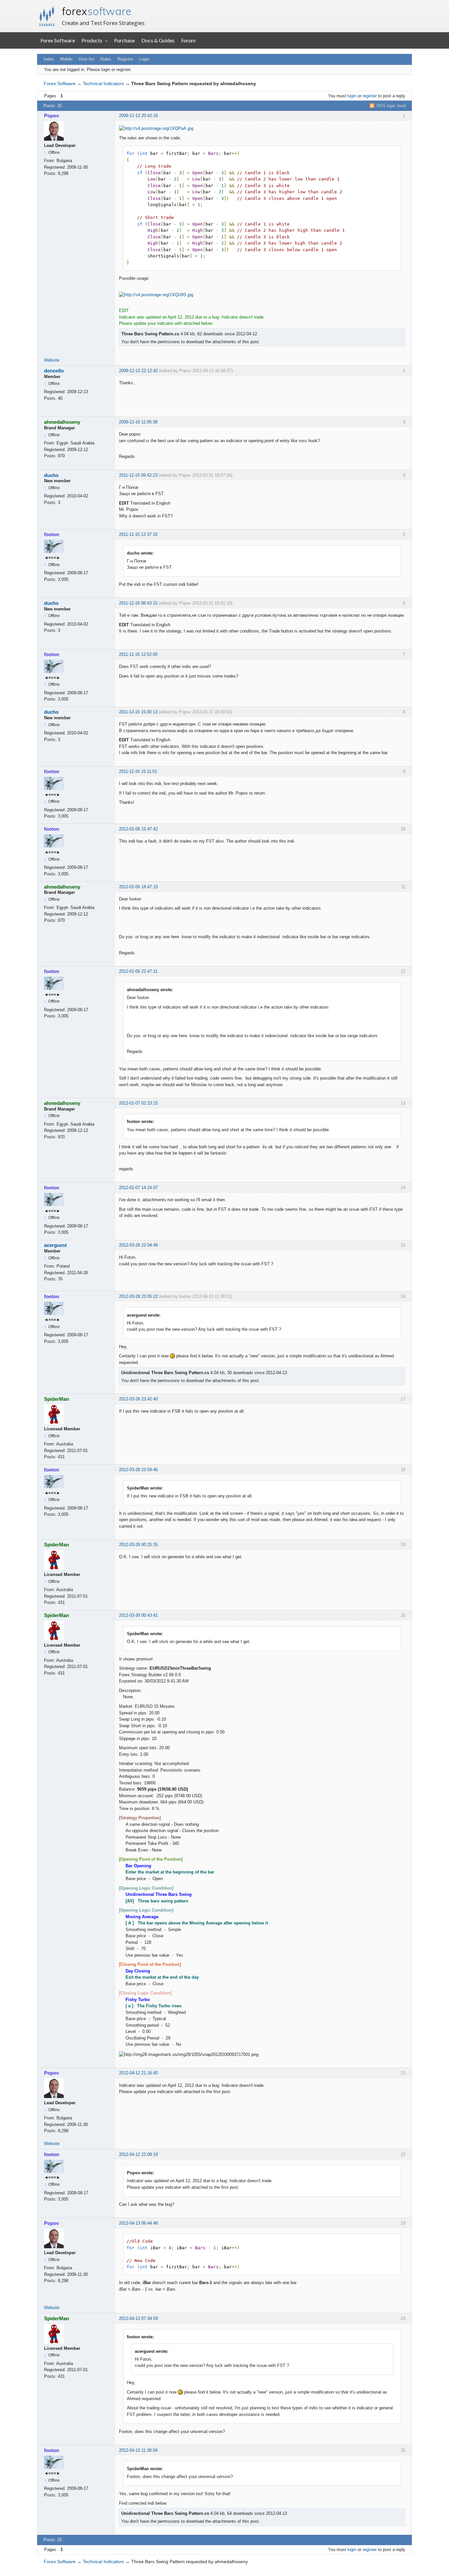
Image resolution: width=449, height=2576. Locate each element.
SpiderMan (57, 1399)
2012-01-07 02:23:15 (138, 1103)
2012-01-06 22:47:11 (138, 971)
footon (52, 534)
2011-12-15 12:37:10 (138, 534)
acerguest (55, 1245)
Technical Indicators (103, 83)
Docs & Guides (158, 40)
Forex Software (58, 40)
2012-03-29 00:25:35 (138, 1545)
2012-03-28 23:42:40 (138, 1399)
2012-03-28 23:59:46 (138, 1470)
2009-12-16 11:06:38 (138, 422)
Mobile (66, 59)
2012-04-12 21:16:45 (138, 2073)
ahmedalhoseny (62, 422)
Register (125, 59)
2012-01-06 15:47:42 (138, 829)
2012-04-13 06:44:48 (138, 2223)
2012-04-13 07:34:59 (138, 2318)
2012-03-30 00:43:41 (138, 1615)
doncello (54, 371)
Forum (188, 40)
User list (86, 59)
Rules (106, 59)
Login (144, 59)
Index (49, 59)
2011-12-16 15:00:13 (138, 712)
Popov (51, 116)
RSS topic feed (391, 106)
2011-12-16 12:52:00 (138, 654)
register (370, 96)
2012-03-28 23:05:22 (138, 1296)
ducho (51, 475)
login (352, 96)
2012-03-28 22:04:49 (138, 1245)
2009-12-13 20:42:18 (138, 116)
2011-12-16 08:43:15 (138, 603)
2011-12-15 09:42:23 (138, 475)
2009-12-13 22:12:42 (138, 371)
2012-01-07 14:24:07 (138, 1188)
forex (97, 11)
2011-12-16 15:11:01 (138, 771)
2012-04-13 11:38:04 (138, 2450)
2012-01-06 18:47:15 (138, 887)
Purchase (124, 40)
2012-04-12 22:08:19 (138, 2154)
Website (52, 360)
